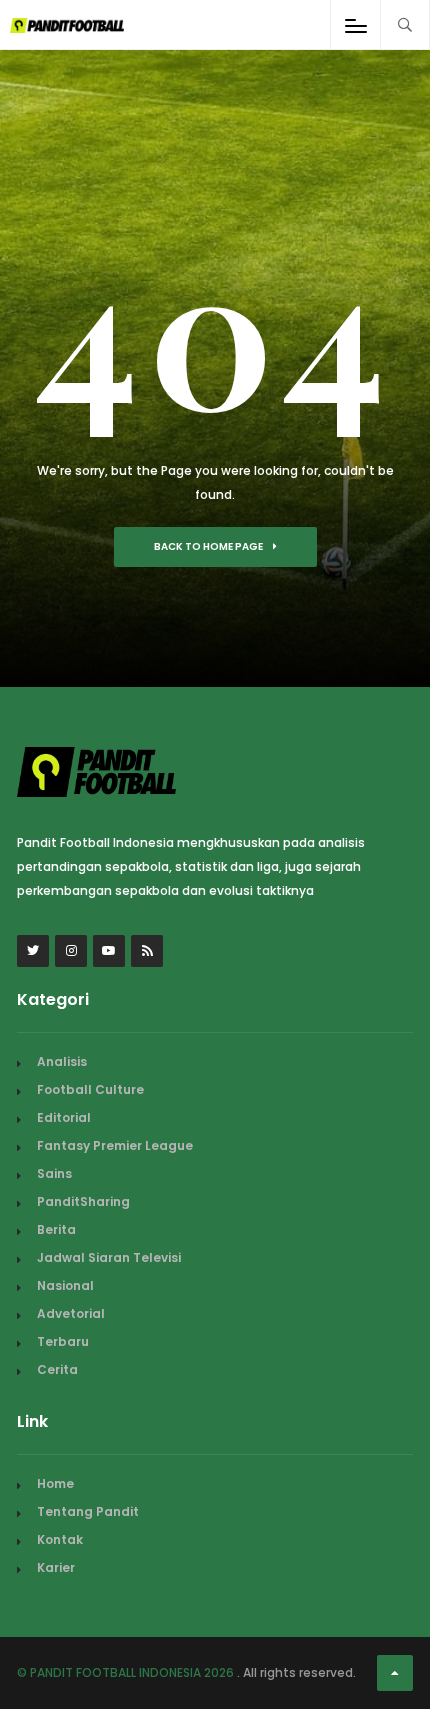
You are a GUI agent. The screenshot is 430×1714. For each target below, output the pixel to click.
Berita (56, 1229)
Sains (54, 1173)
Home (55, 1483)
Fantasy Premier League (115, 1145)
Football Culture (90, 1089)
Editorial (64, 1117)
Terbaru (63, 1341)
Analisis (62, 1061)
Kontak (60, 1539)
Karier (56, 1567)
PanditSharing (83, 1201)
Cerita (57, 1369)
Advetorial (71, 1313)
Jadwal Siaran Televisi (109, 1257)
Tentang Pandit (88, 1511)
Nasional (65, 1285)
